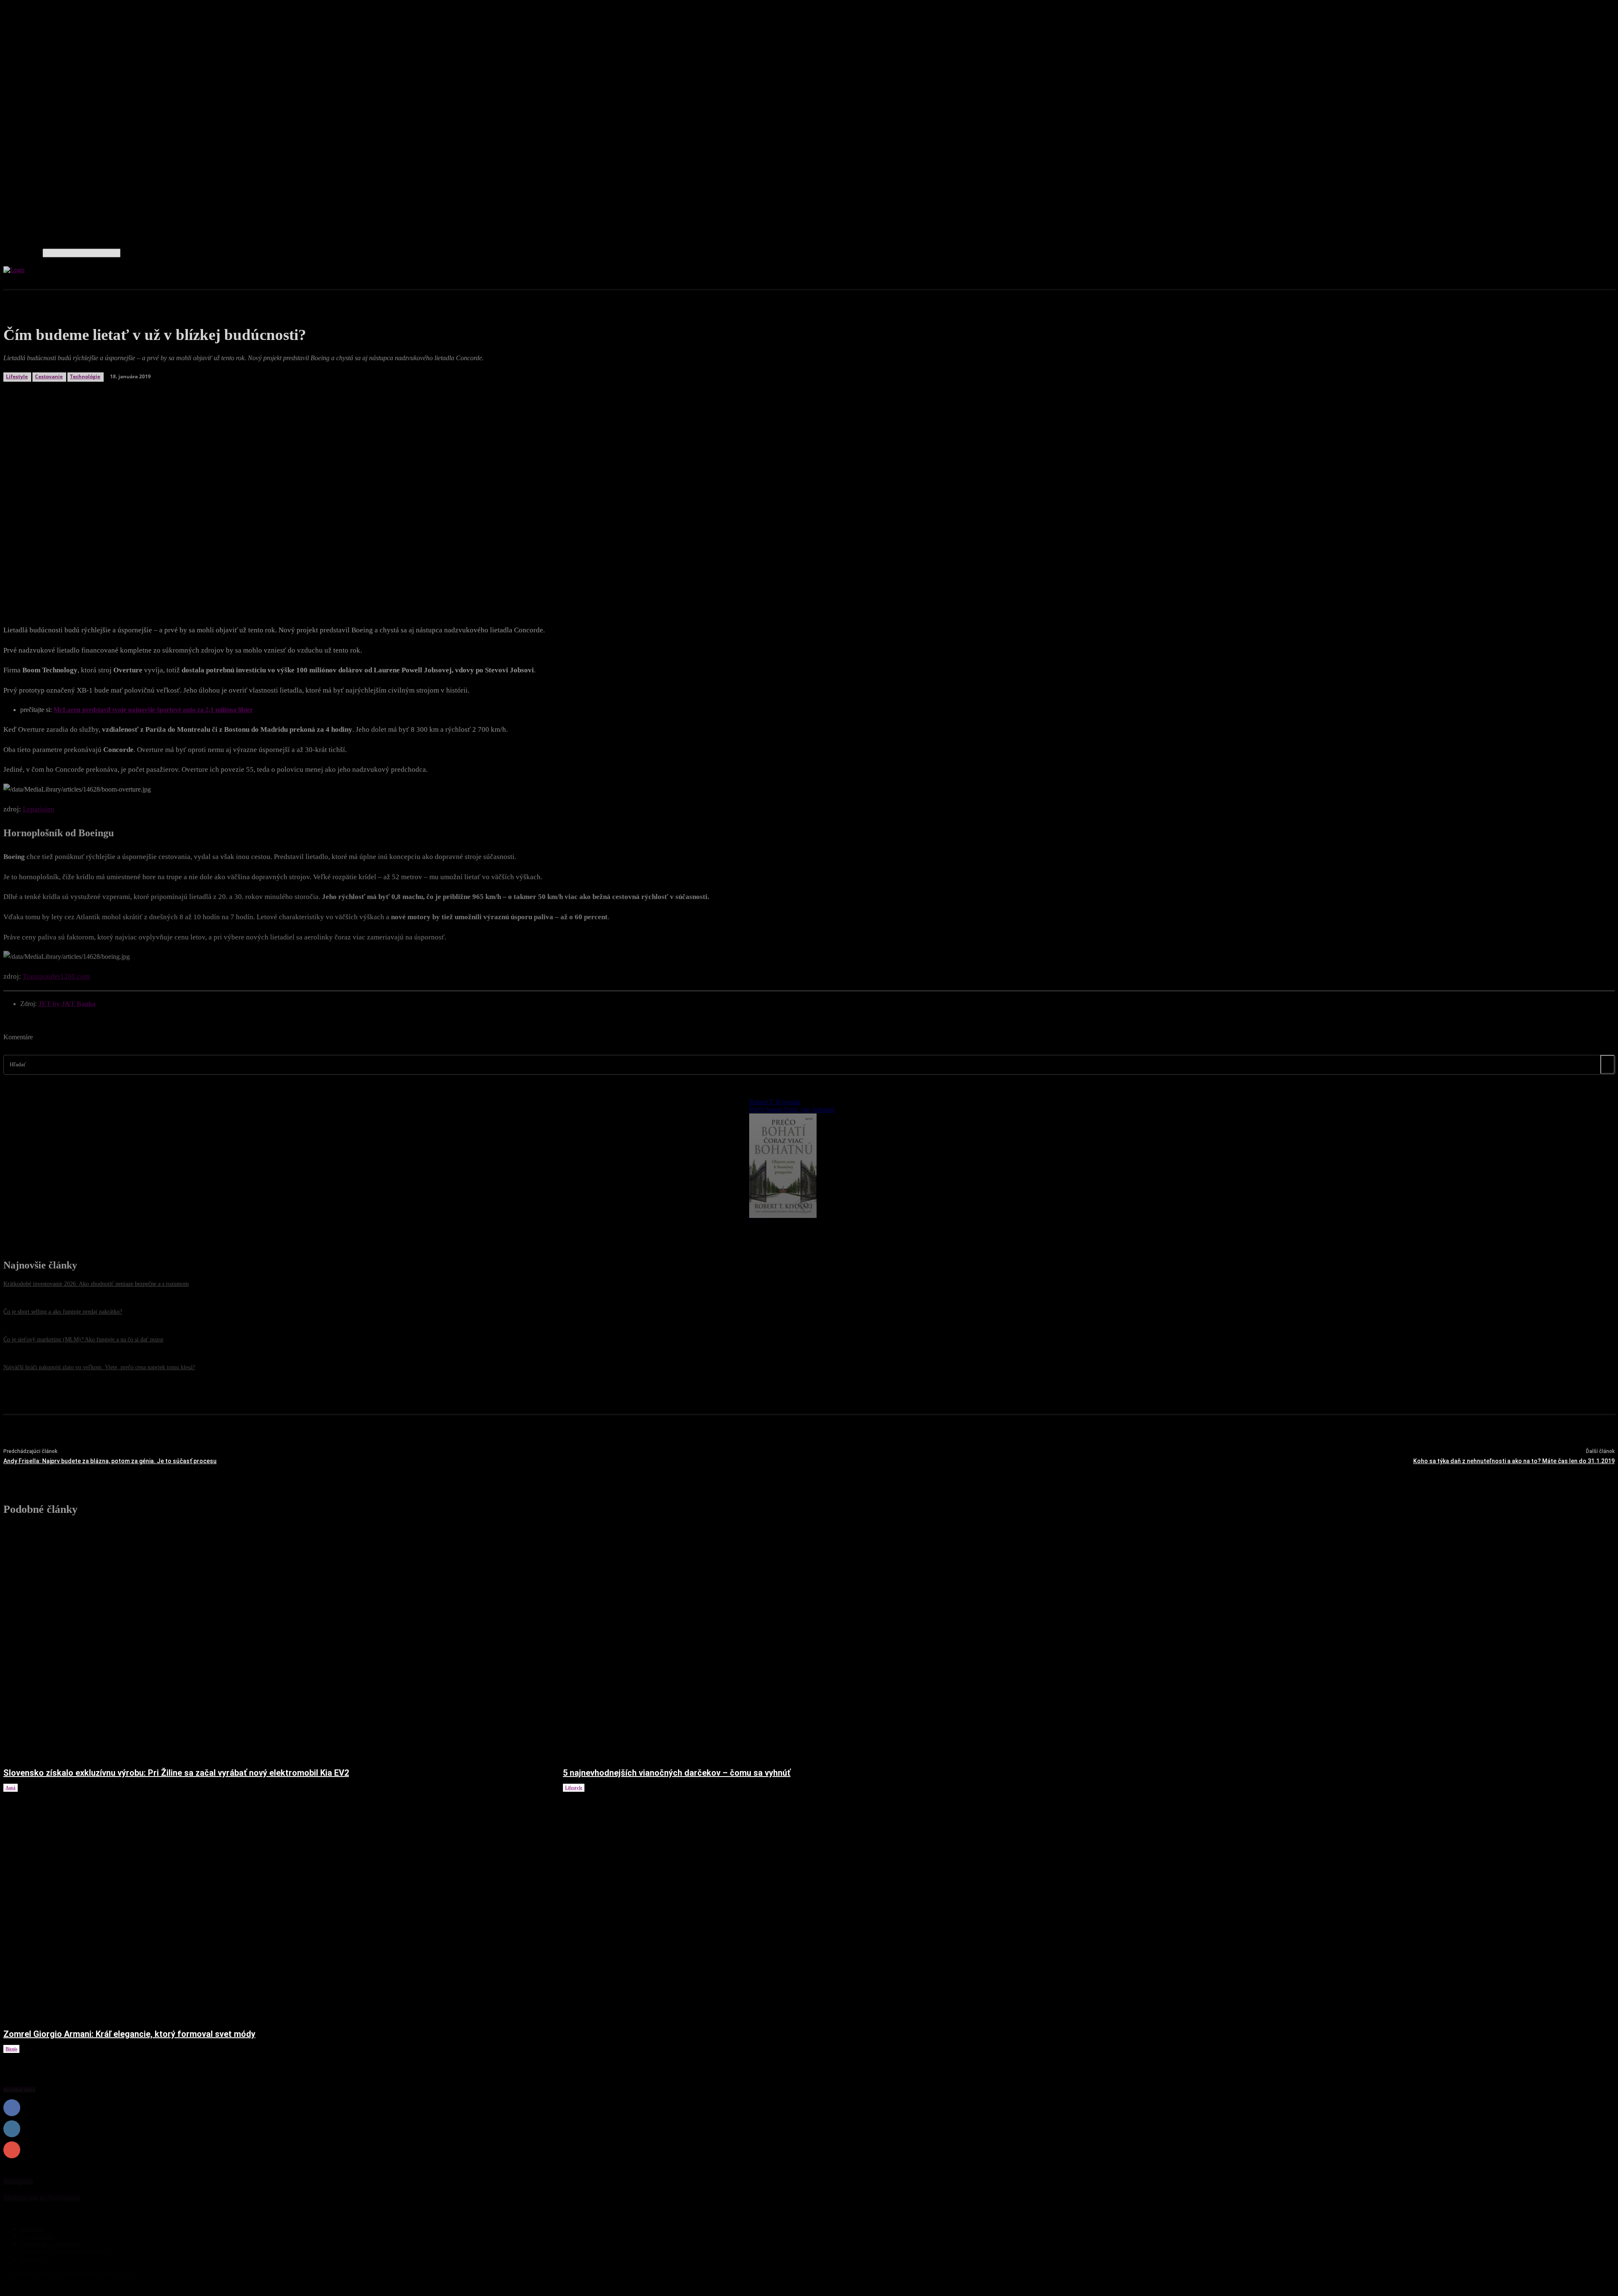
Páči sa (1606, 2108)
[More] (212, 583)
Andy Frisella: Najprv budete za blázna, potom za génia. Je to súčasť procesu (110, 1461)
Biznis (11, 2049)
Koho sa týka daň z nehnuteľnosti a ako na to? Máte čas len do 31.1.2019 (1514, 1461)
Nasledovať (1599, 2129)
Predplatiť (1601, 2150)
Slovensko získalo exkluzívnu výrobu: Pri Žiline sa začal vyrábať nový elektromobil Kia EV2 (176, 1773)
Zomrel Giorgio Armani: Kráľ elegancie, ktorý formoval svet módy (129, 2034)
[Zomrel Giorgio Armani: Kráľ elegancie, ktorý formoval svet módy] (275, 1906)
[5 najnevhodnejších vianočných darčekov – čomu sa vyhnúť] (834, 1644)
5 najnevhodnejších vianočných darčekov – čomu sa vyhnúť (677, 1773)
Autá (11, 1788)
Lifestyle (574, 1788)
